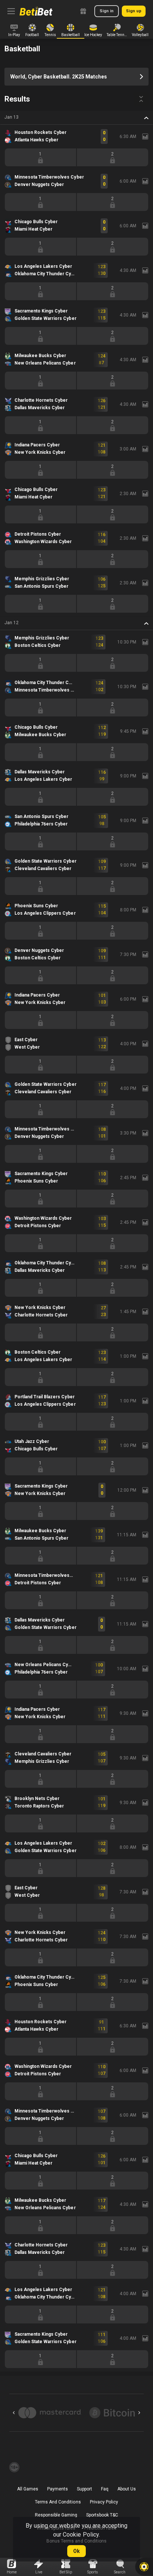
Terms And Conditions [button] (58, 2502)
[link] (36, 11)
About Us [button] (127, 2489)
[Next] (139, 2413)
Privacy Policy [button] (104, 2502)
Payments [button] (58, 2489)
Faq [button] (105, 2489)
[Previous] (14, 2413)
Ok (76, 2551)
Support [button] (84, 2489)
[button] (76, 118)
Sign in (107, 11)
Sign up (134, 11)
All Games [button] (28, 2489)
